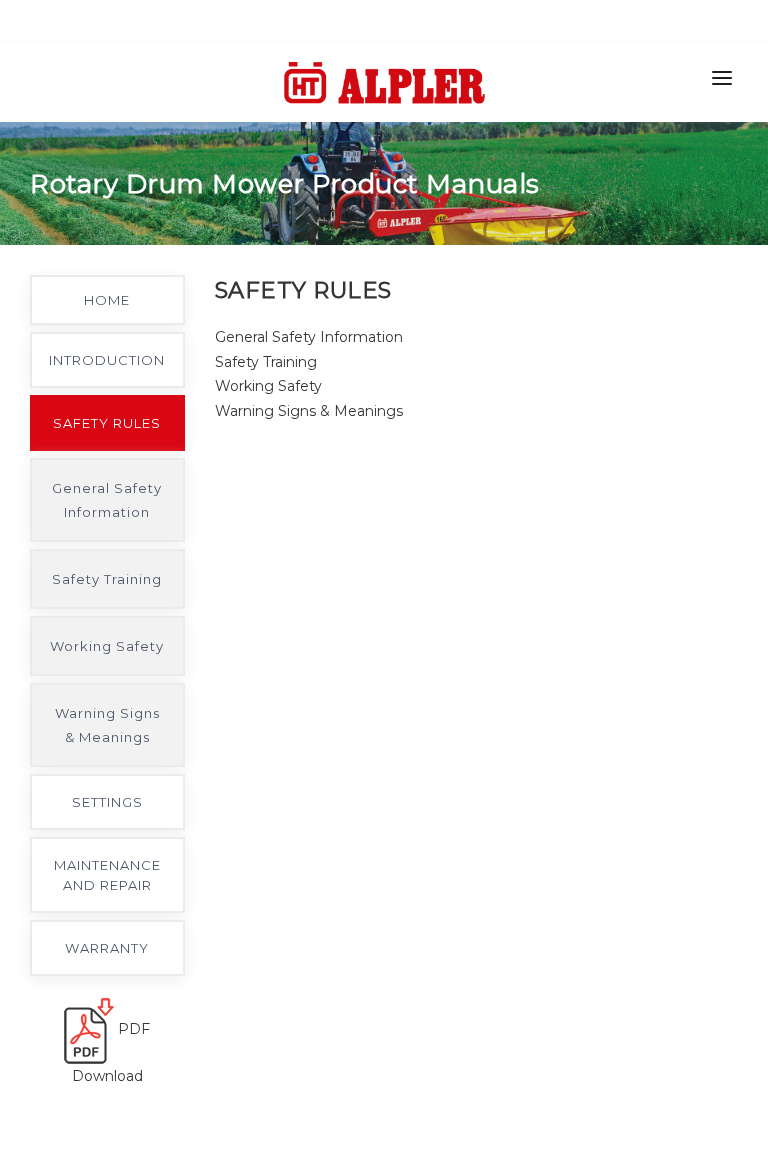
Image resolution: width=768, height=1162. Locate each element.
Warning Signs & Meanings (107, 725)
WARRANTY (107, 948)
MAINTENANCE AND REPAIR (107, 875)
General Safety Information (107, 500)
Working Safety (107, 646)
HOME (107, 300)
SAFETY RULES (107, 423)
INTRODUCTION (107, 360)
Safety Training (107, 579)
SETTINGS (107, 802)
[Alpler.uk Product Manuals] (384, 99)
